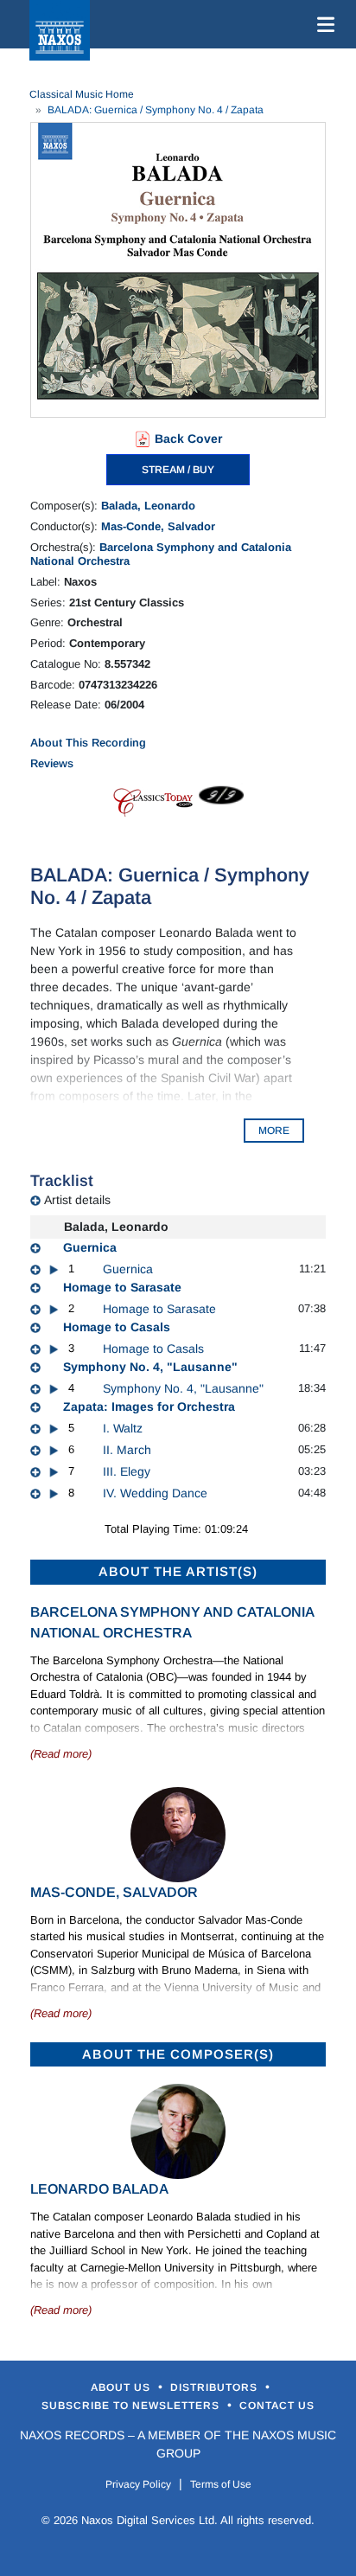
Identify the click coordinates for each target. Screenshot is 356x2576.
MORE (274, 1131)
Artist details (77, 1200)
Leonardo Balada (99, 2189)
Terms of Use (221, 2484)
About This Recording (88, 743)
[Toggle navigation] (322, 24)
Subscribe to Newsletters (132, 2406)
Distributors (216, 2387)
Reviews (52, 763)
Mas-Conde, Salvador (158, 526)
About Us (122, 2387)
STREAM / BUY (178, 470)
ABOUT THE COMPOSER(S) (178, 2054)
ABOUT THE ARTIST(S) (178, 1571)
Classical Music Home (82, 94)
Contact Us (277, 2406)
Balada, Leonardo (148, 506)
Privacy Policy (138, 2484)
